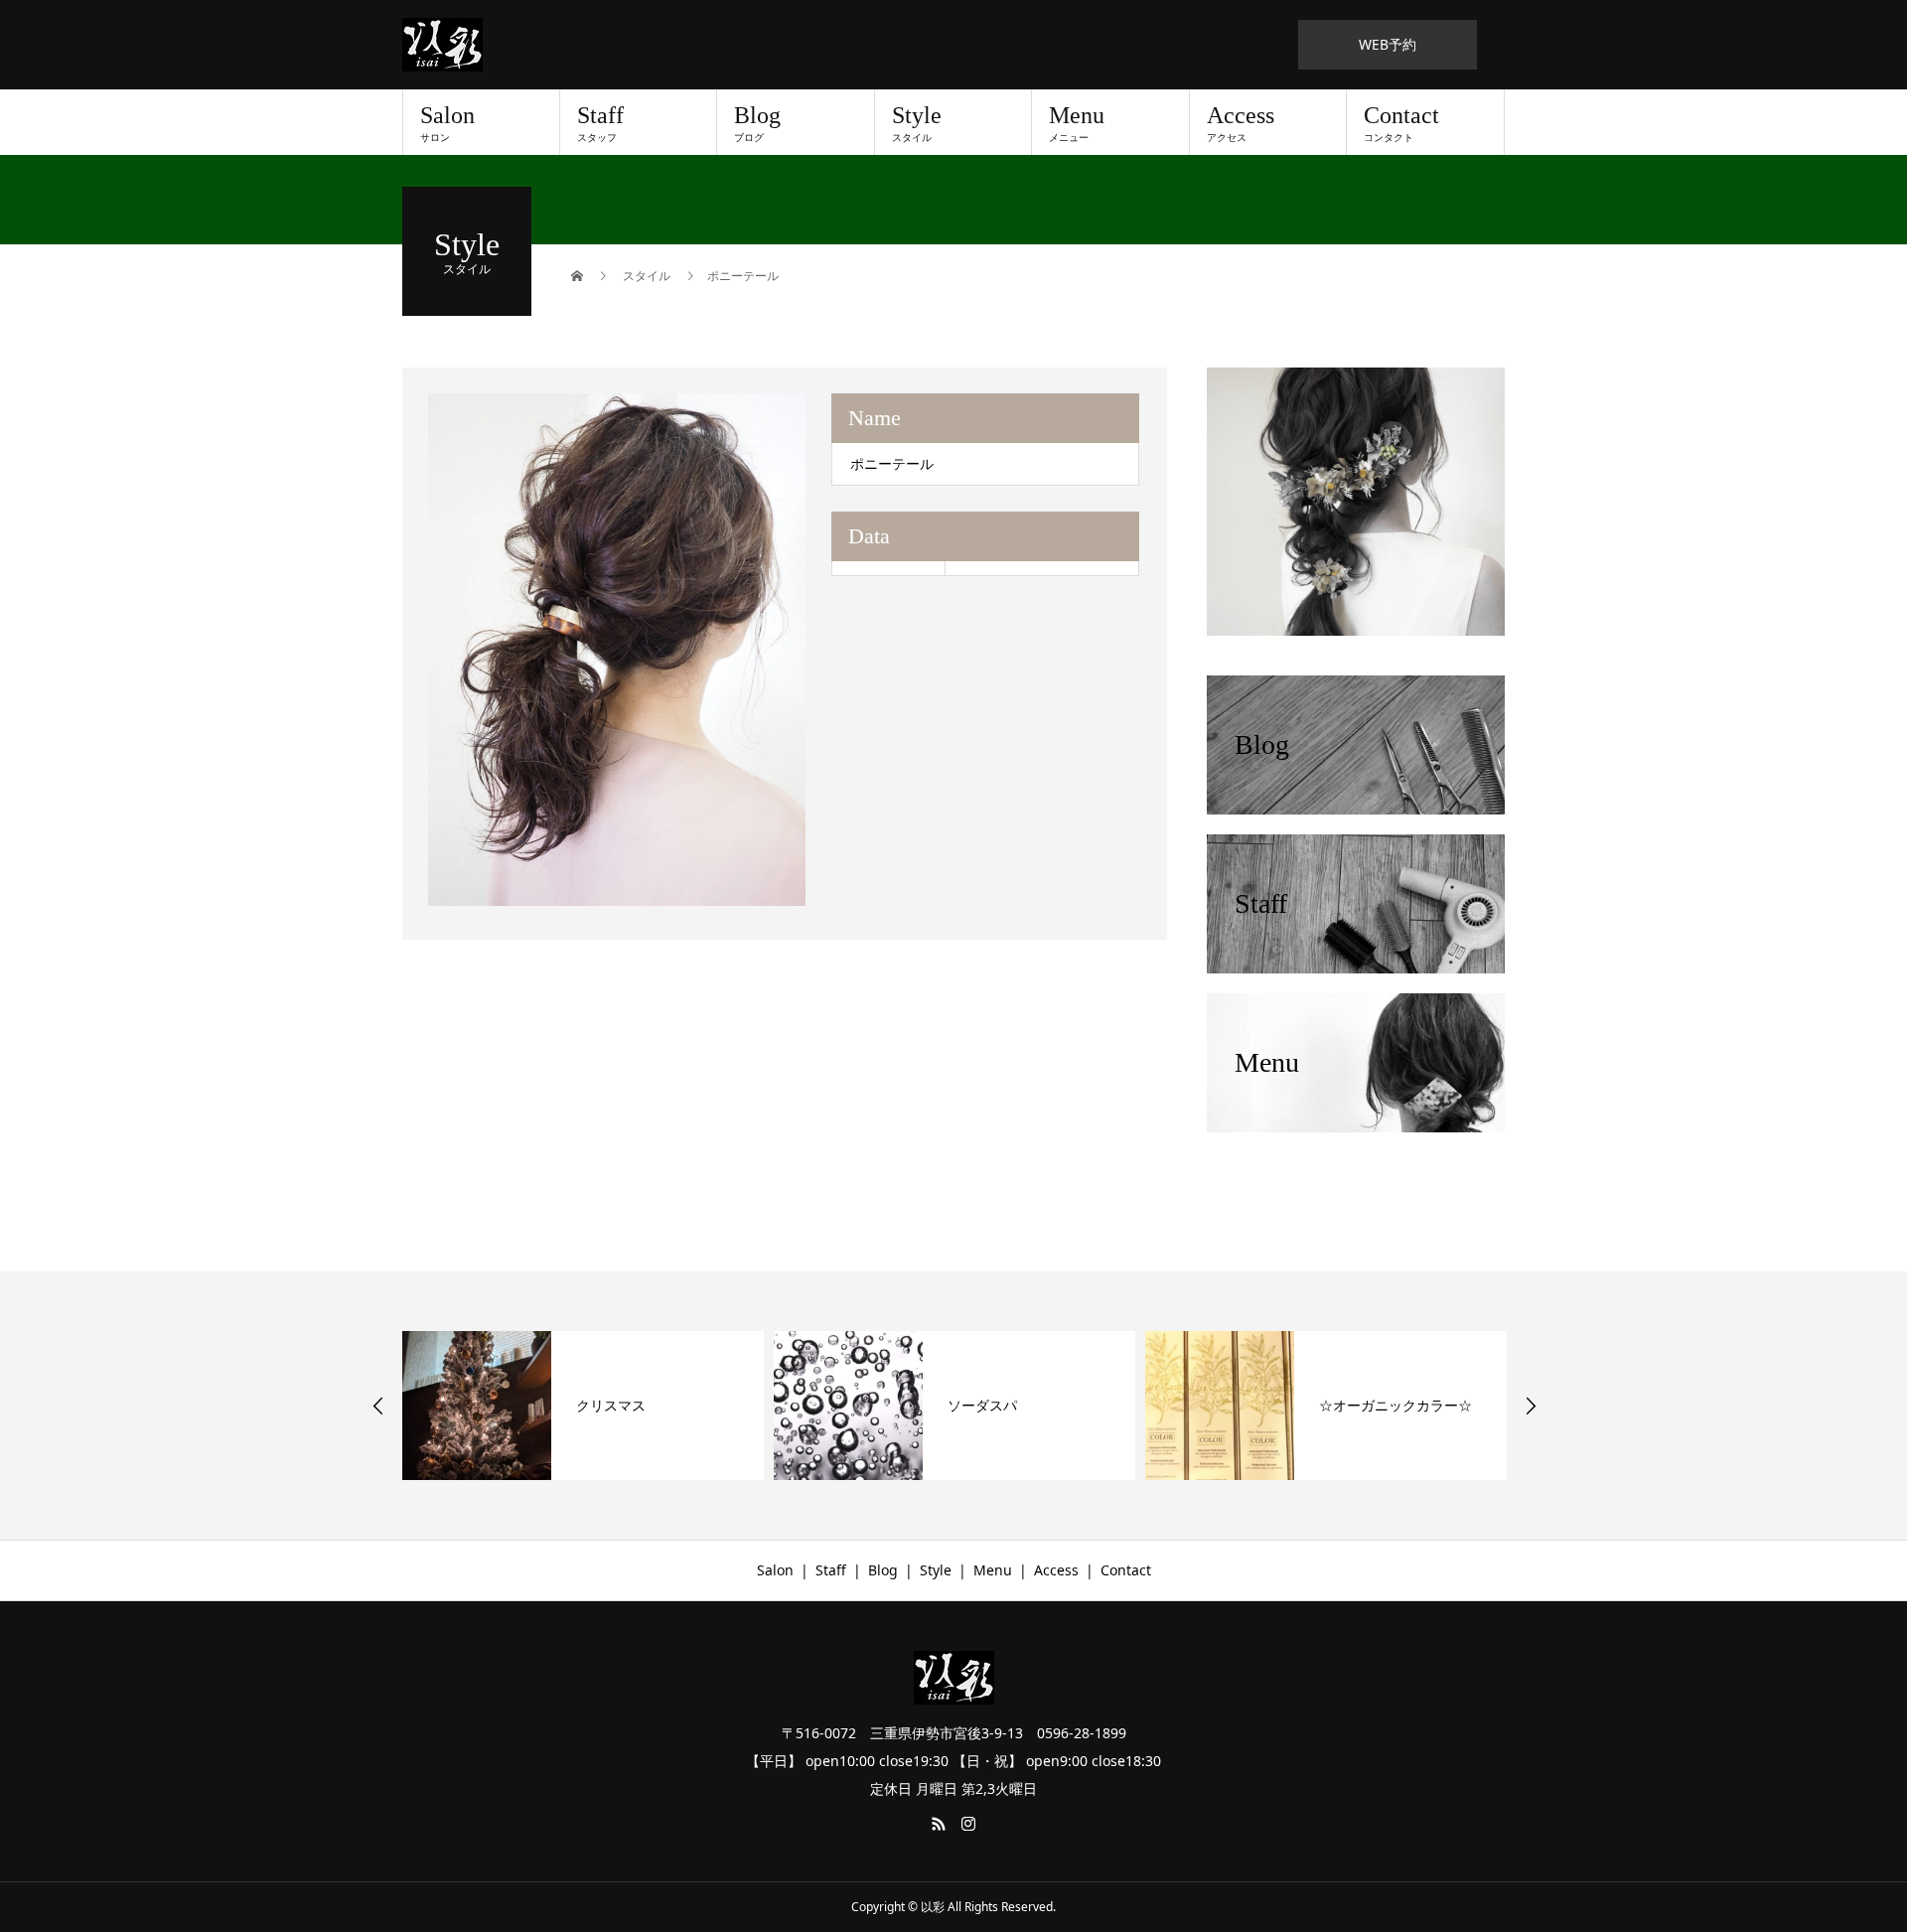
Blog (757, 123)
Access (1241, 123)
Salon (447, 123)
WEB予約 (1388, 44)
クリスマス (611, 1405)
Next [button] (1531, 1406)
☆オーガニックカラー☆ (1395, 1405)
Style (917, 123)
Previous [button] (378, 1406)
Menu (1077, 123)
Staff (600, 123)
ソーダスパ (982, 1405)
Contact (1401, 123)
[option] (617, 650)
